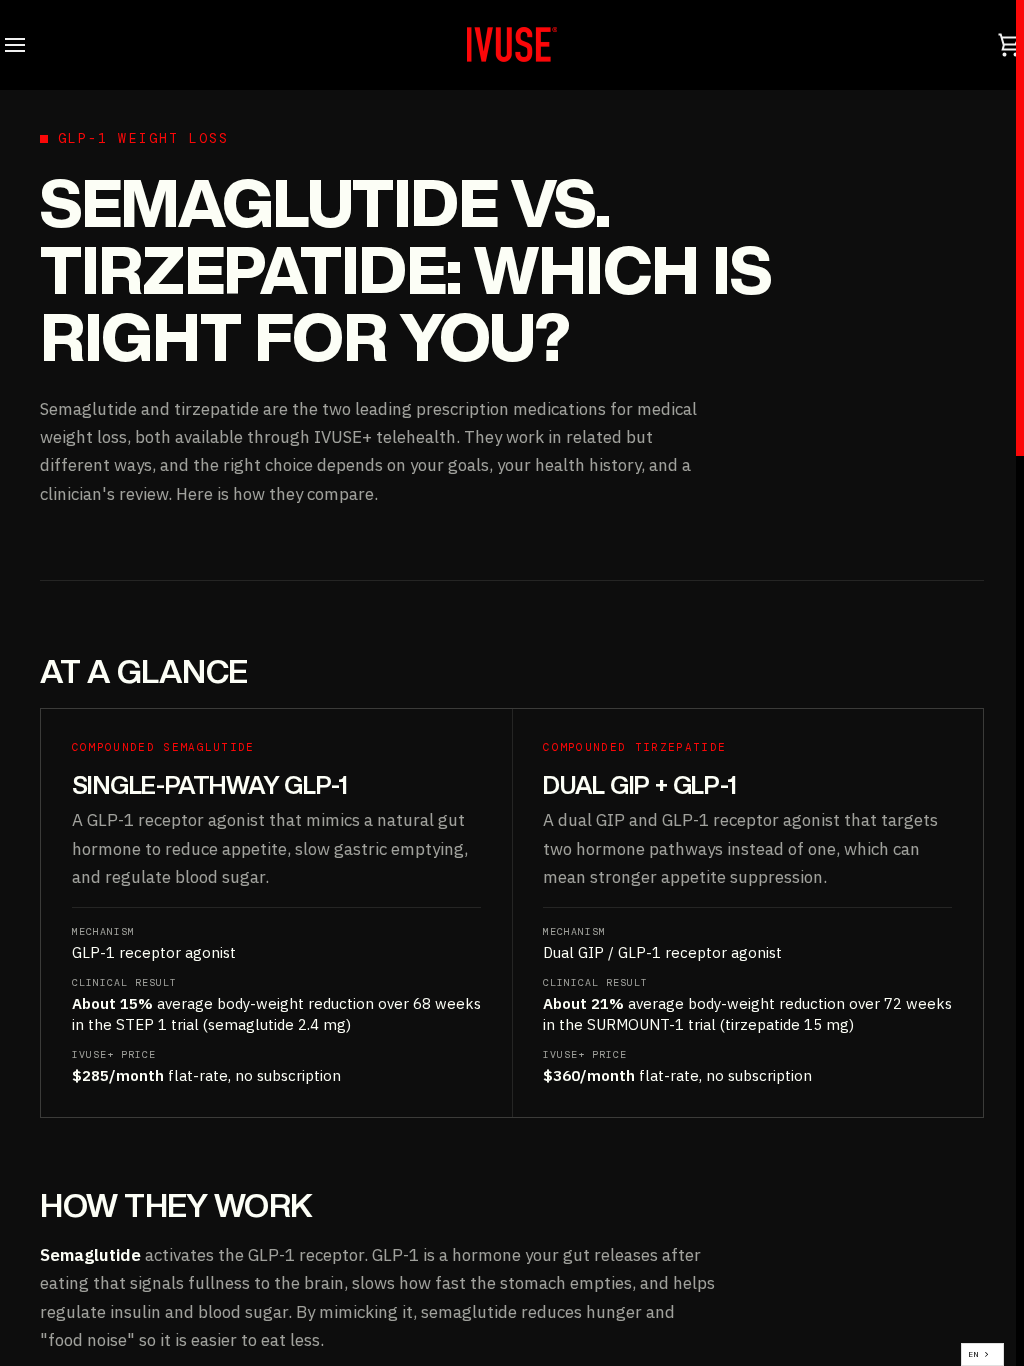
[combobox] (982, 1354)
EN (973, 1354)
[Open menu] (33, 44)
